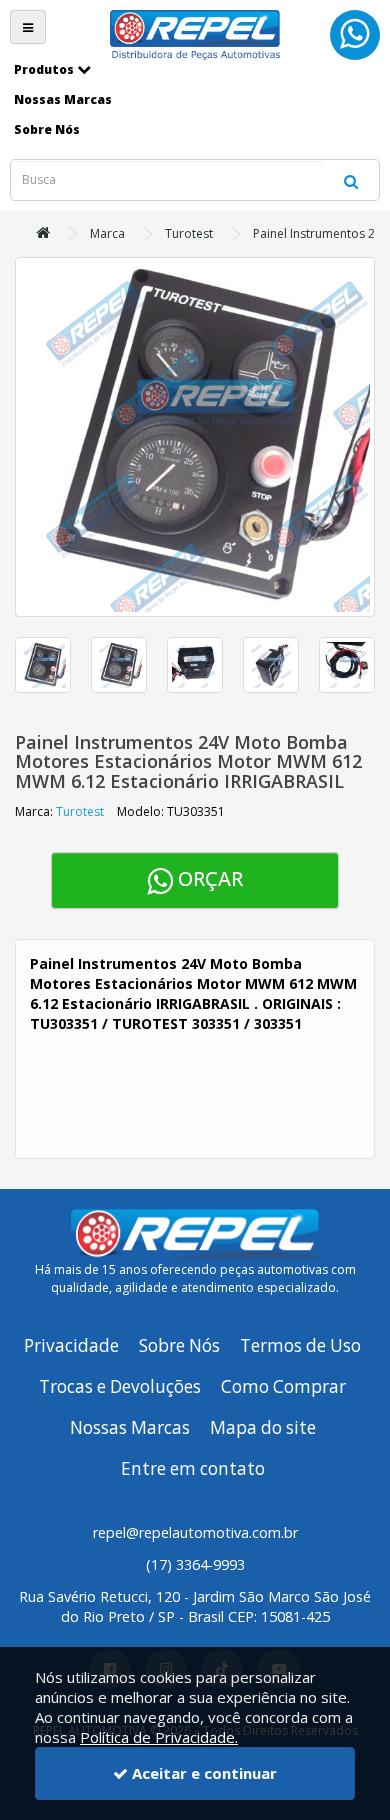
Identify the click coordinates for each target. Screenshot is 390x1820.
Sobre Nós (179, 1345)
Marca (107, 233)
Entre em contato (193, 1468)
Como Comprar (283, 1386)
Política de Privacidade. (159, 1737)
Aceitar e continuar (202, 1773)
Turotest (189, 233)
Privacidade (71, 1345)
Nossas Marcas (130, 1427)
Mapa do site (263, 1427)
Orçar (208, 878)
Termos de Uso (300, 1345)
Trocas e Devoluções (120, 1386)
